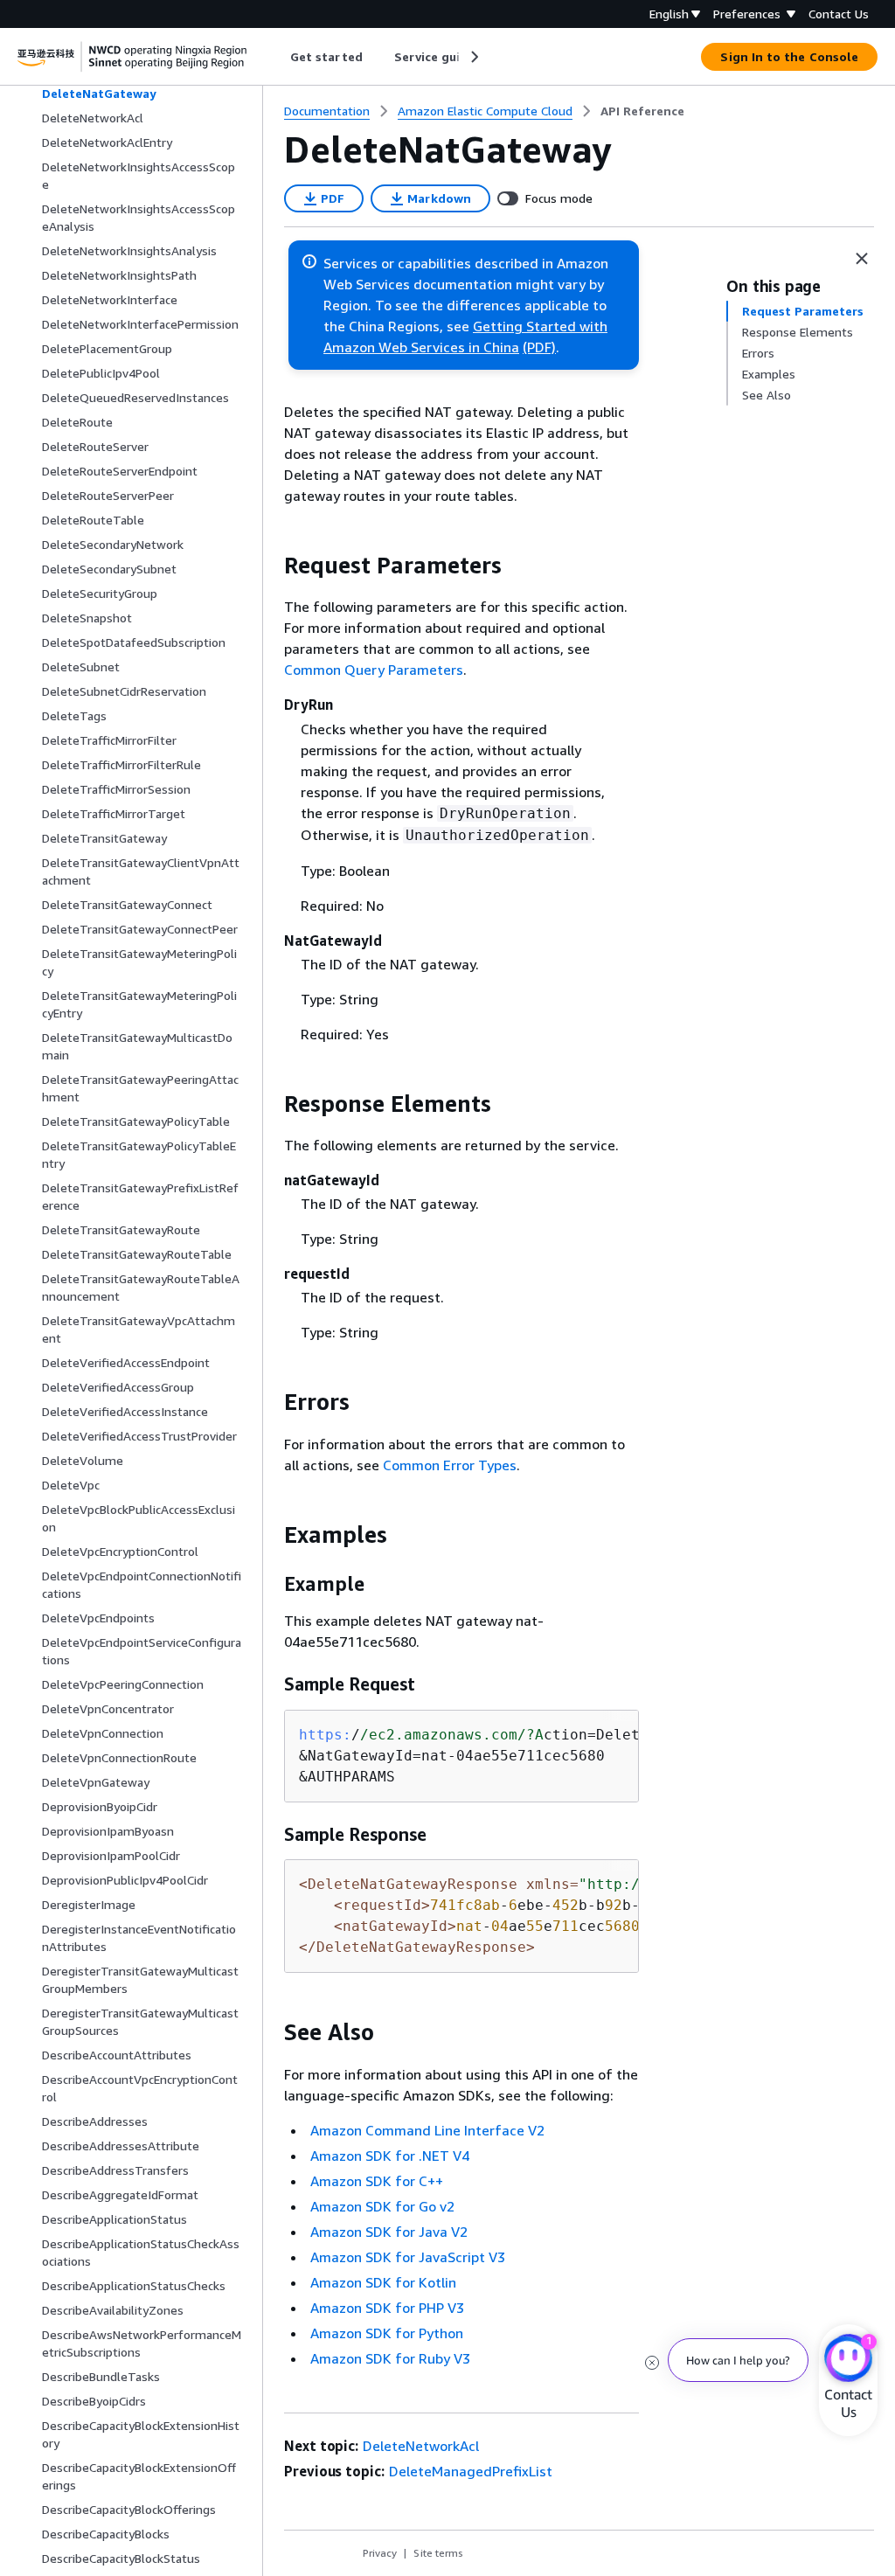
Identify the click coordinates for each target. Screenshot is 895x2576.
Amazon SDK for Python (387, 2333)
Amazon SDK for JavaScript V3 (408, 2257)
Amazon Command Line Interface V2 (427, 2130)
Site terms (438, 2553)
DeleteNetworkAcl (421, 2446)
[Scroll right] (473, 57)
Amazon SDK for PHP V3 (387, 2308)
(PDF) (539, 347)
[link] (642, 111)
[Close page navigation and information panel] (862, 259)
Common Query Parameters (374, 670)
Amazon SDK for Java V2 (389, 2232)
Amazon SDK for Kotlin (383, 2282)
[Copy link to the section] (270, 566)
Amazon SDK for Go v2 (382, 2206)
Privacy (380, 2553)
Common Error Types (450, 1465)
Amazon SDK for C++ (377, 2181)
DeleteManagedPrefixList (471, 2471)
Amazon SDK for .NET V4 (390, 2156)
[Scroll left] (278, 57)
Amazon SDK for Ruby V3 (390, 2358)
